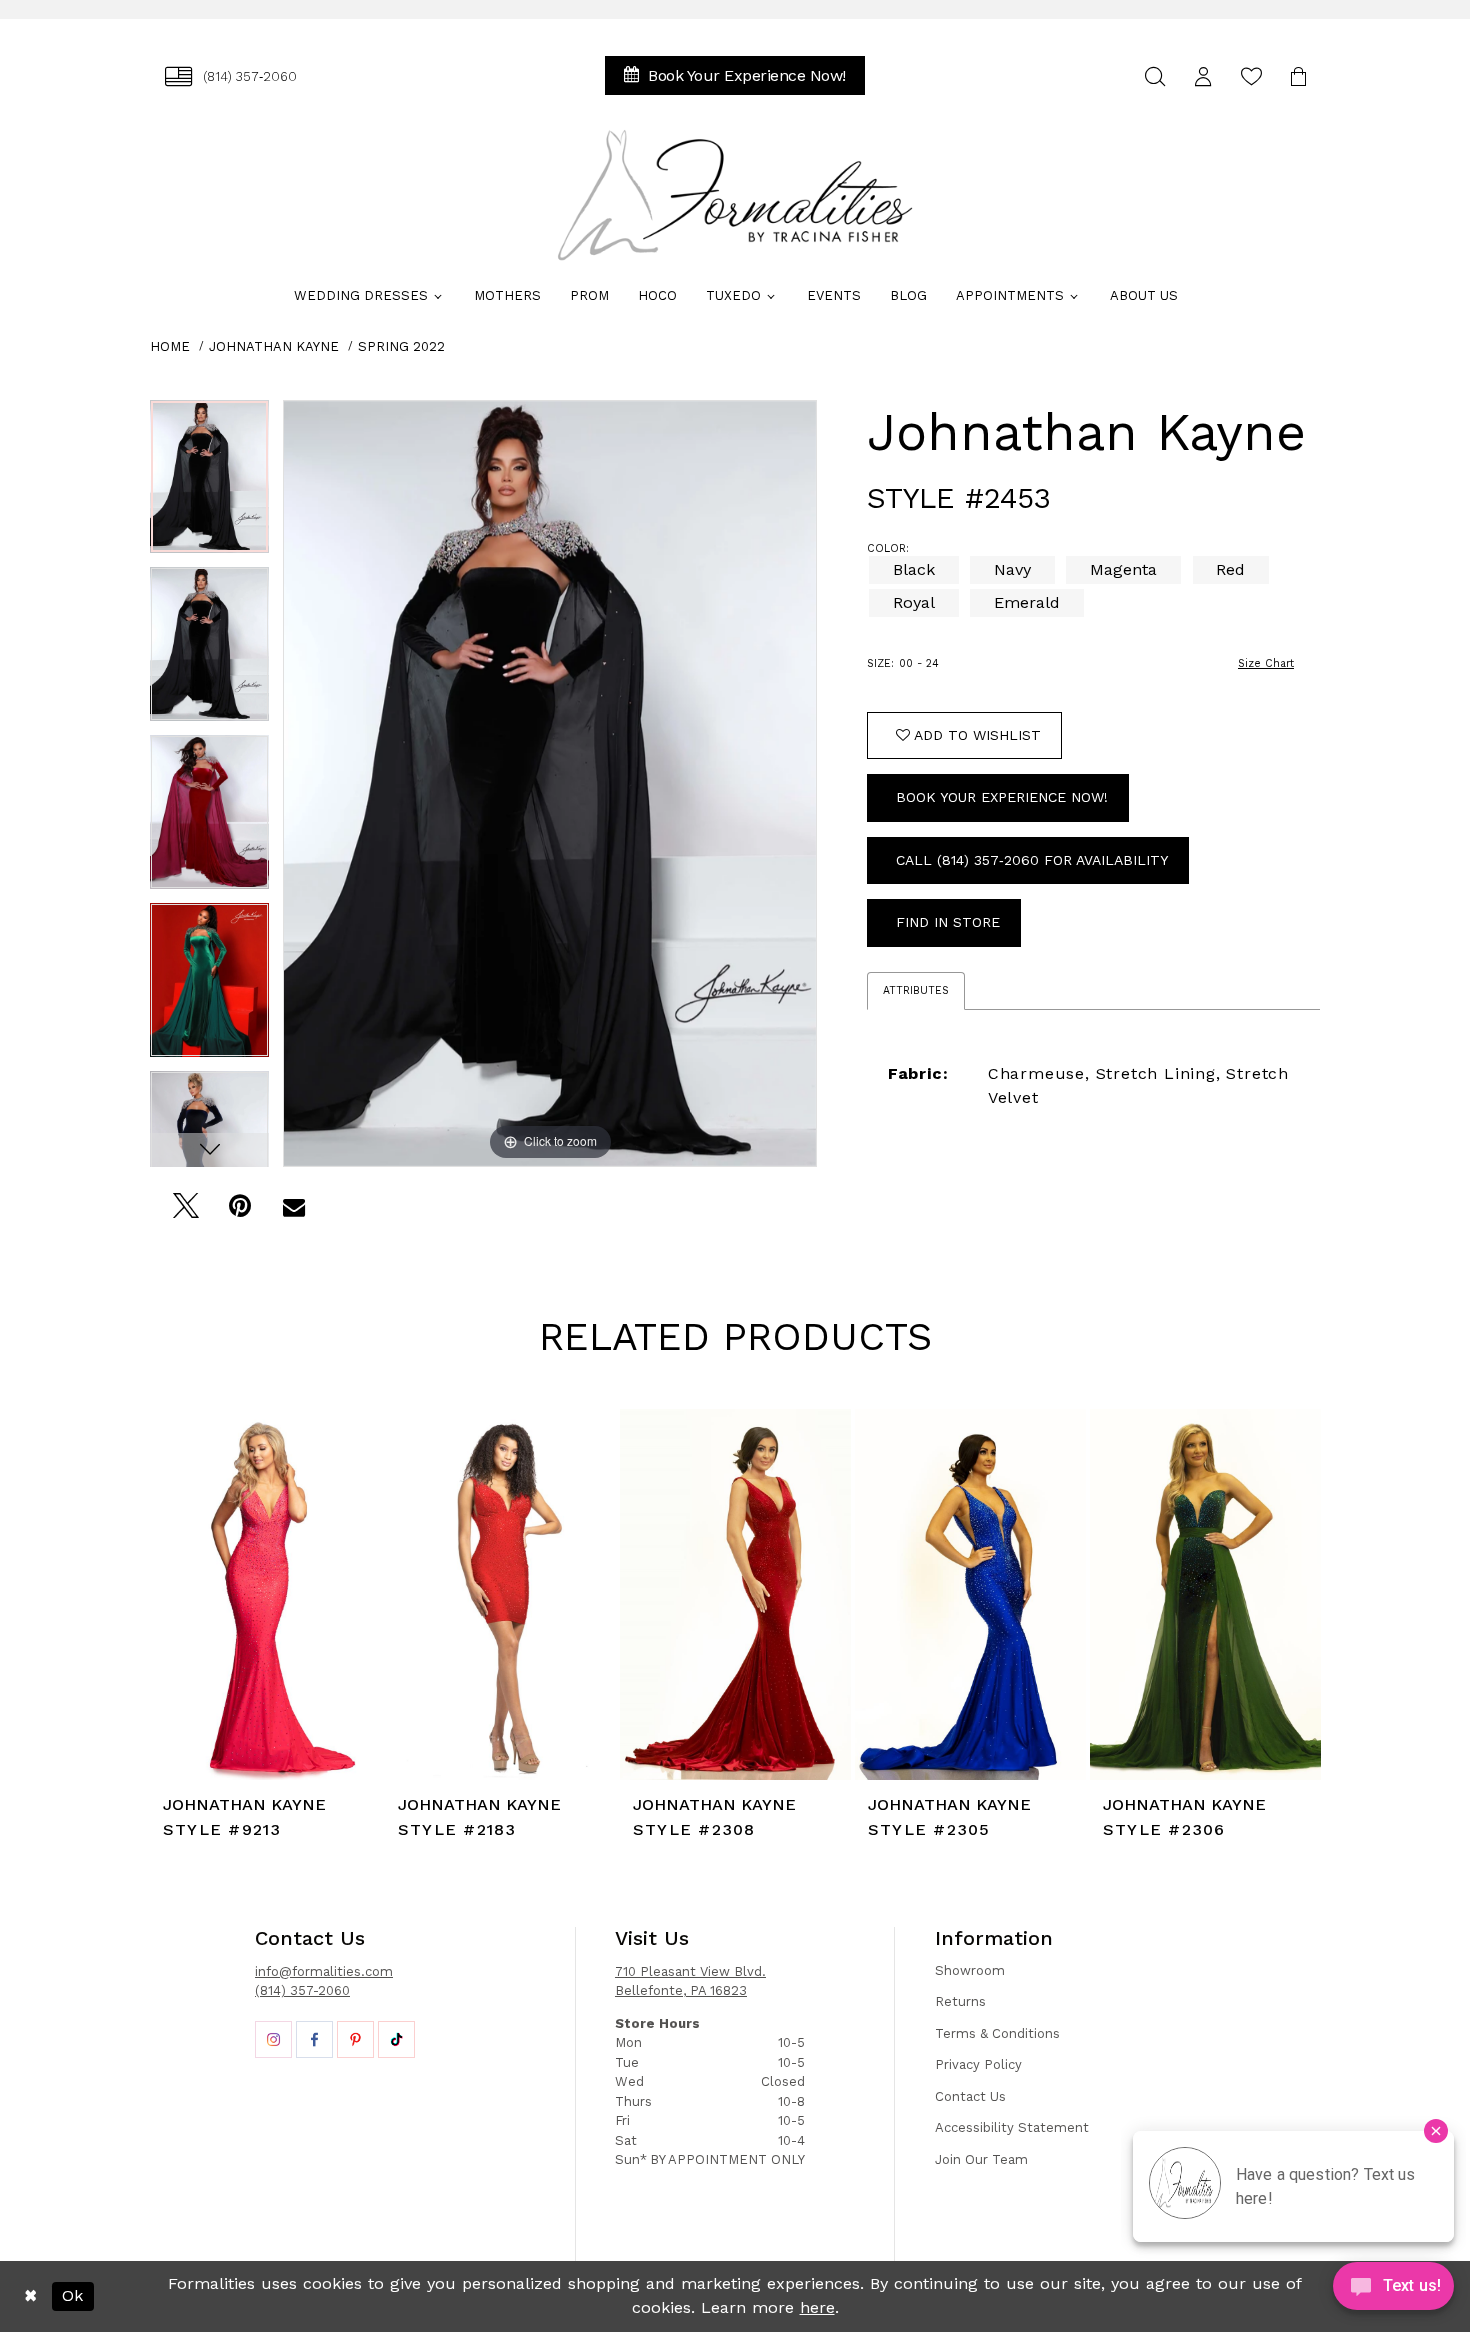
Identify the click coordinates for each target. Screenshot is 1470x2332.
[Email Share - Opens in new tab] (293, 1211)
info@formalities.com (324, 1971)
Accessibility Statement (1012, 2127)
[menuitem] (231, 76)
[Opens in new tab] (273, 2039)
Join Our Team (981, 2159)
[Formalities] (735, 195)
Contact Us (970, 2096)
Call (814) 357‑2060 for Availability (1032, 860)
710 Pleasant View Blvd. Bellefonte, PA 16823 (690, 1981)
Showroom (970, 1970)
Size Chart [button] (1266, 663)
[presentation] (265, 1594)
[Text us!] (1393, 2291)
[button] (1203, 76)
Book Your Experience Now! (1002, 797)
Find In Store (948, 922)
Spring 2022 (401, 346)
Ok (72, 2295)
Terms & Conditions (997, 2033)
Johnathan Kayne (274, 346)
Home (170, 346)
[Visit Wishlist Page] (1251, 76)
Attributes (916, 990)
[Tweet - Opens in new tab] (185, 1211)
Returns (960, 2001)
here (817, 2307)
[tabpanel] (209, 484)
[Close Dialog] (30, 2296)
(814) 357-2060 (302, 1990)
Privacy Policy (978, 2064)
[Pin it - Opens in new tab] (239, 1211)
